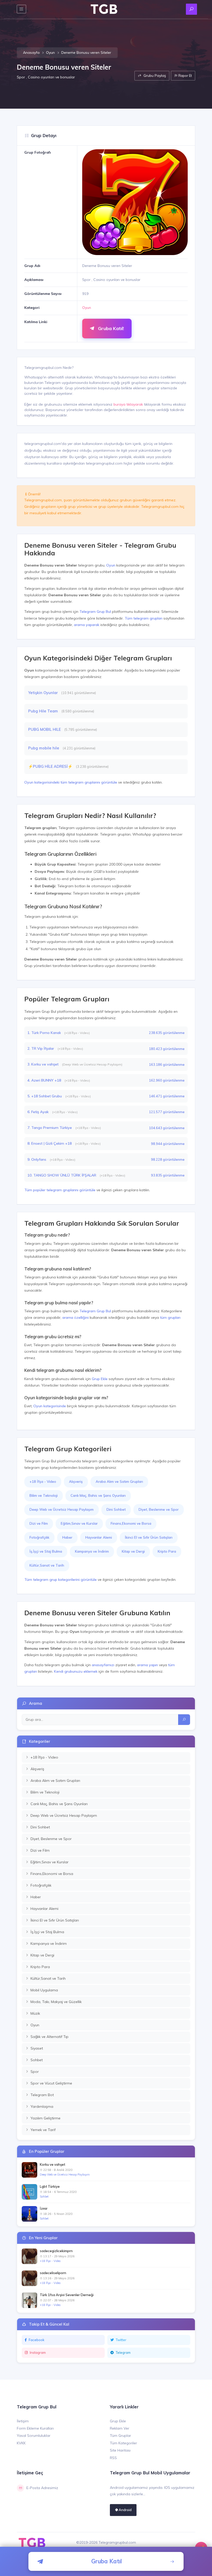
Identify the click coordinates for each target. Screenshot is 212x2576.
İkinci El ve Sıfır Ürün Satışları (149, 1537)
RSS (113, 2458)
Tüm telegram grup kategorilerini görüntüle (60, 1580)
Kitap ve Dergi (133, 1551)
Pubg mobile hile (44, 748)
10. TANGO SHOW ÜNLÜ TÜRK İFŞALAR (62, 1175)
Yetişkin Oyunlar (43, 693)
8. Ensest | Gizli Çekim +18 (50, 1143)
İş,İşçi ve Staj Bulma (46, 1551)
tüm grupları (170, 1317)
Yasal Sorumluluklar (34, 2436)
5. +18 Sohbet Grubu (45, 1096)
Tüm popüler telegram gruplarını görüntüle (60, 1190)
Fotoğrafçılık (39, 1537)
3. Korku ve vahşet (43, 1064)
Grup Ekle (100, 1379)
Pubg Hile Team (44, 711)
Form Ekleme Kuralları (35, 2428)
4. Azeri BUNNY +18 (45, 1080)
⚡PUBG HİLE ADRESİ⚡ (51, 766)
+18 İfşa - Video (43, 1481)
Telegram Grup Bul (95, 612)
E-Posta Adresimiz (42, 2488)
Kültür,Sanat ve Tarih (47, 1565)
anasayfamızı (103, 1665)
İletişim (23, 2421)
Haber (67, 1537)
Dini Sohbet (116, 1509)
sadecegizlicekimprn (56, 2251)
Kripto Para (167, 1551)
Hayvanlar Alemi (99, 1537)
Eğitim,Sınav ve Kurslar (79, 1523)
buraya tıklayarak (128, 404)
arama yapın (147, 1665)
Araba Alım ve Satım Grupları (119, 1481)
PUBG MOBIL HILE (45, 729)
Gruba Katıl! (110, 328)
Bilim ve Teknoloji (44, 1495)
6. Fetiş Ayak (39, 1112)
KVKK (21, 2443)
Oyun (50, 53)
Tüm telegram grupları (143, 618)
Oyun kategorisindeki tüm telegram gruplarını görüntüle (71, 782)
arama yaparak (87, 625)
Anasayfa (31, 53)
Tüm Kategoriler (123, 2443)
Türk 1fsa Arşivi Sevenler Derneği (67, 2295)
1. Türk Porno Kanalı (45, 1033)
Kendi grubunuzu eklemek (76, 1671)
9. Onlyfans (37, 1159)
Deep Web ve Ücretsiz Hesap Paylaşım (62, 1509)
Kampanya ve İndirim (92, 1551)
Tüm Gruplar (120, 2436)
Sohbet (44, 2197)
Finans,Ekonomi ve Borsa (131, 1523)
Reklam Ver (120, 2428)
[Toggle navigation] (21, 9)
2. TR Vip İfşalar (41, 1048)
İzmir (44, 2208)
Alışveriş (76, 1481)
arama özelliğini (75, 1317)
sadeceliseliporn (53, 2273)
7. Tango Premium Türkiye (50, 1128)
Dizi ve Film (39, 1523)
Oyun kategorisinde (50, 1406)
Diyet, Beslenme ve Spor (159, 1509)
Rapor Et (185, 76)
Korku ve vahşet (52, 2164)
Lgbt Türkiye (50, 2186)
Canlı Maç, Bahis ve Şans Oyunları (98, 1495)
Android (125, 2510)
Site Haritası (120, 2450)
